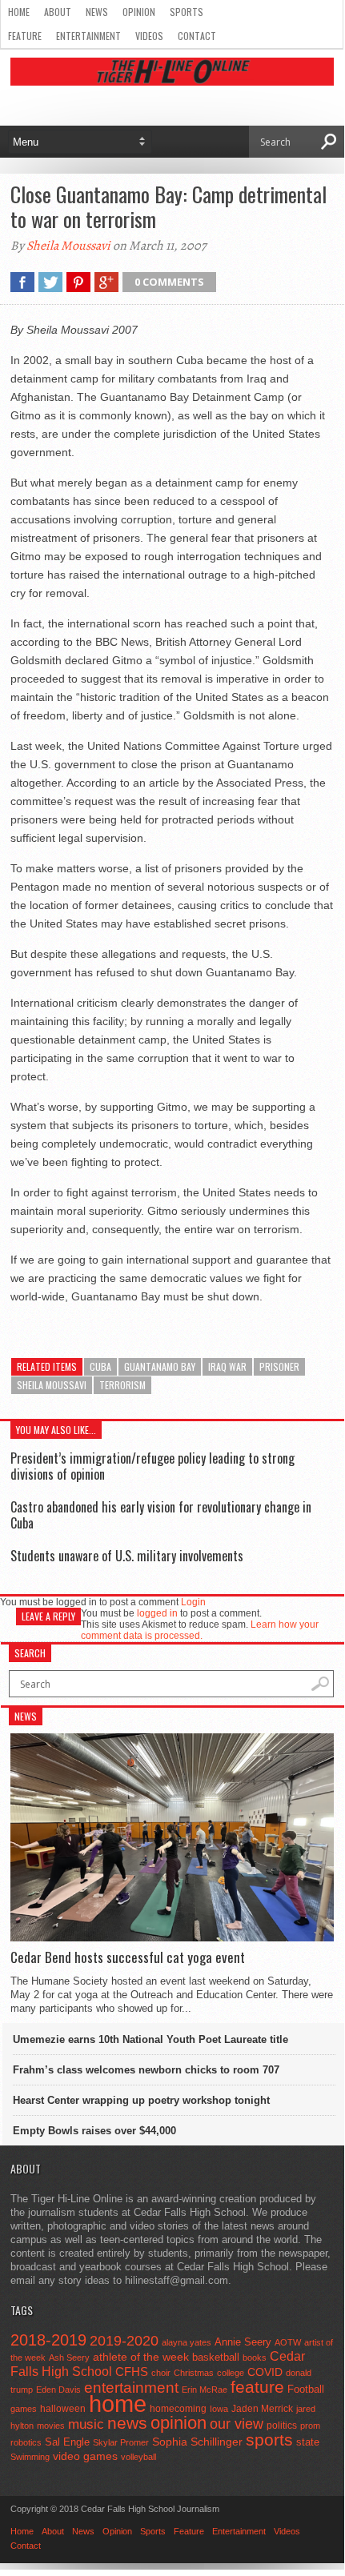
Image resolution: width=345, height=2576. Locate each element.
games (24, 2409)
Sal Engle (67, 2442)
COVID (265, 2372)
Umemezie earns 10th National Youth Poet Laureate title (150, 2039)
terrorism (122, 1385)
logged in (157, 1613)
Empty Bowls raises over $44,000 (94, 2131)
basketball (216, 2357)
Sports (187, 12)
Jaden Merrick (262, 2409)
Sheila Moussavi (68, 246)
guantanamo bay (160, 1366)
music (86, 2424)
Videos (149, 36)
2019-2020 (124, 2341)
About (58, 12)
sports (269, 2440)
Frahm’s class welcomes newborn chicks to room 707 (146, 2070)
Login (193, 1602)
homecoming (178, 2409)
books (255, 2358)
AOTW (288, 2342)
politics (282, 2426)
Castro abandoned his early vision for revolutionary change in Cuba (161, 1514)
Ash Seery (69, 2358)
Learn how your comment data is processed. (200, 1630)
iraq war (227, 1366)
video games (85, 2456)
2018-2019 (48, 2340)
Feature (25, 36)
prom (310, 2426)
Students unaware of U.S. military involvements (127, 1556)
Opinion (139, 12)
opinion (179, 2423)
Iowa (219, 2409)
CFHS (132, 2372)
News (97, 12)
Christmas (194, 2373)
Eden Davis (58, 2390)
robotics (26, 2442)
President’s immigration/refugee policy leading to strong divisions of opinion (152, 1466)
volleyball (138, 2457)
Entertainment (88, 36)
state (308, 2442)
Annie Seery (243, 2342)
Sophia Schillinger (197, 2442)
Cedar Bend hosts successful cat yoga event (128, 1957)
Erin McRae (205, 2390)
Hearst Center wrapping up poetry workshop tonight (141, 2100)
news (127, 2423)
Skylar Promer (121, 2442)
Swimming (30, 2457)
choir (161, 2373)
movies (51, 2426)
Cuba (100, 1366)
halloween (63, 2409)
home (118, 2404)
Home (19, 12)
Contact (197, 36)
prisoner (279, 1366)
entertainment (131, 2388)
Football (306, 2389)
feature (257, 2387)
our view (237, 2424)
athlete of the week (141, 2357)
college (231, 2373)
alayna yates (187, 2342)
